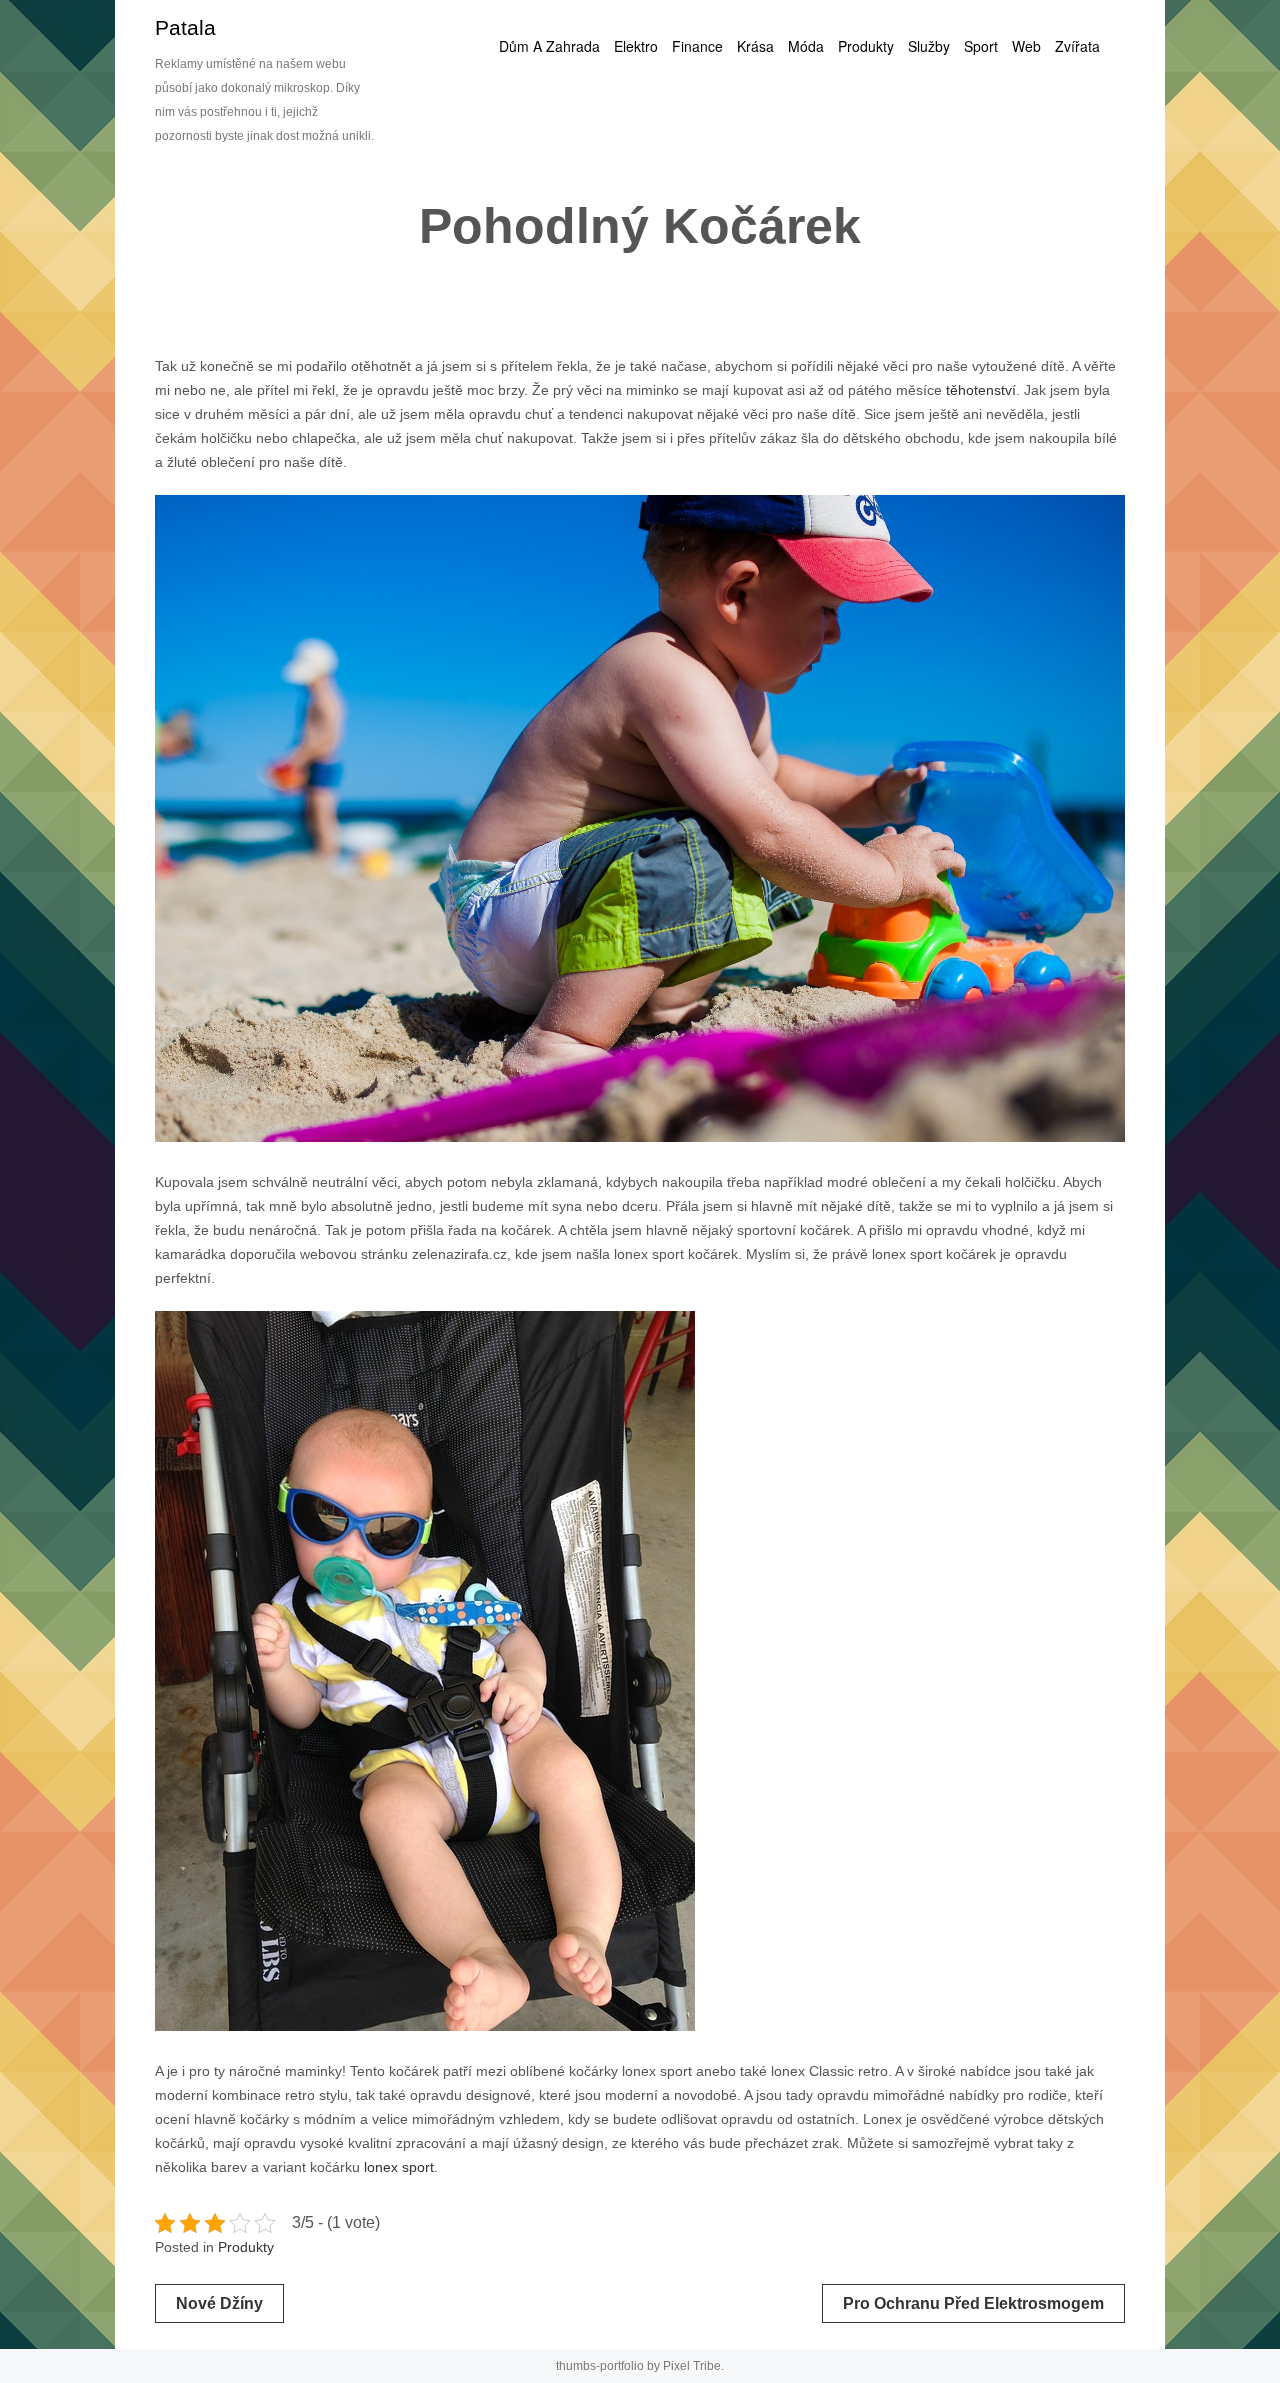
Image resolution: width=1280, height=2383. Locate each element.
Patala (185, 27)
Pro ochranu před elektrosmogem (973, 2303)
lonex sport (399, 2167)
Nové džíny (219, 2303)
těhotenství (979, 390)
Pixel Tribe (692, 2366)
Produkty (246, 2247)
